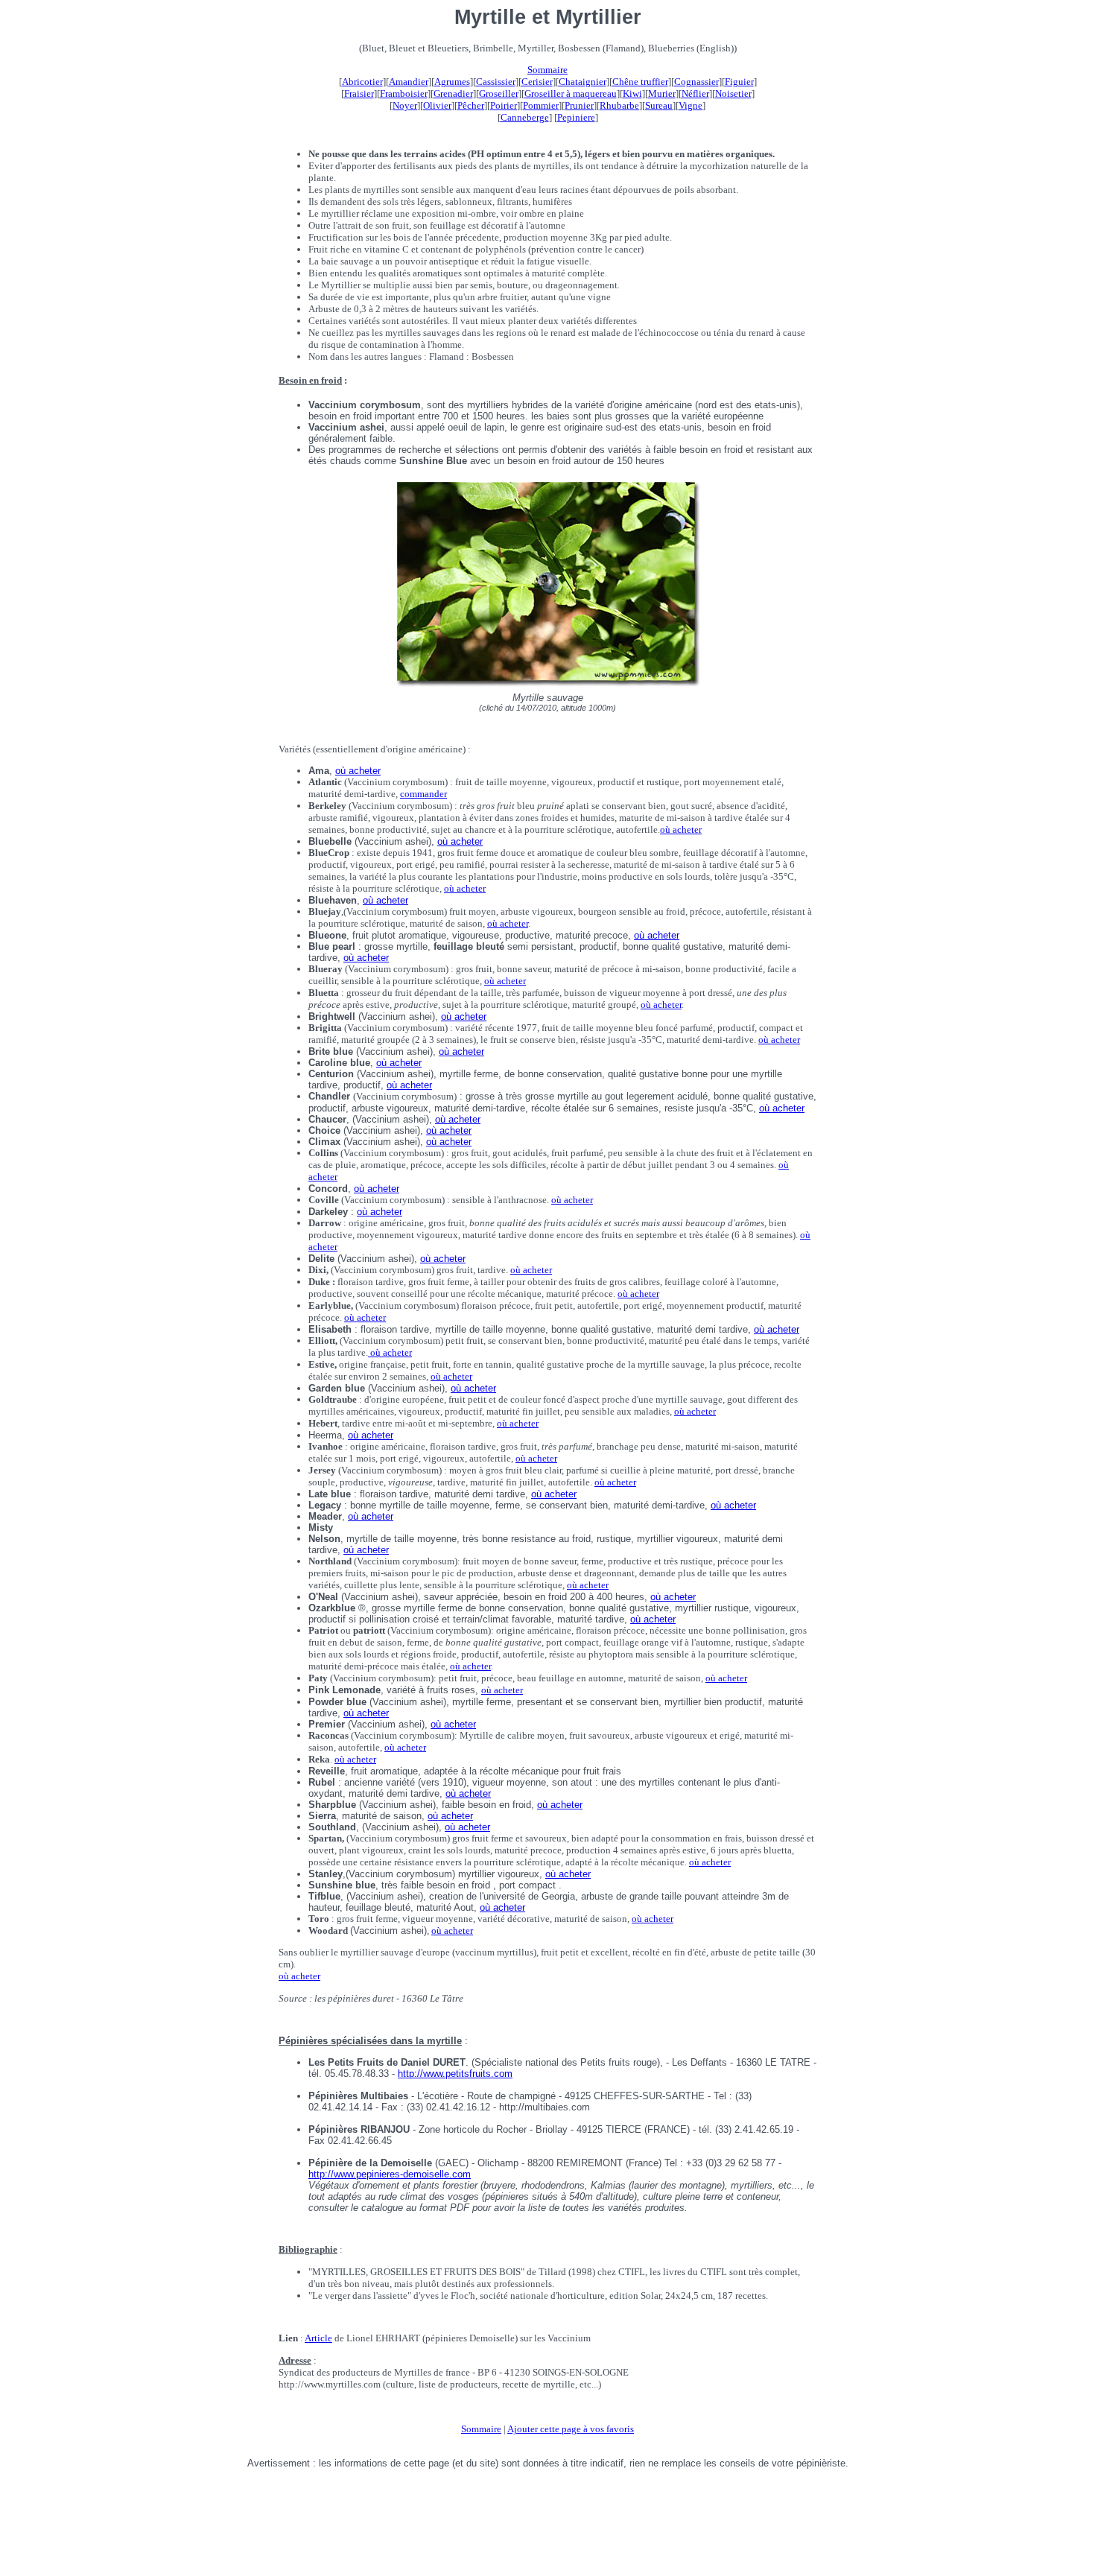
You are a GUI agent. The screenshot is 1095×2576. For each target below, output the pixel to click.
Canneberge (525, 117)
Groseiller (499, 93)
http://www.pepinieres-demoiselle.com (390, 2174)
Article (318, 2338)
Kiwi (632, 93)
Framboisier (404, 93)
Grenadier (453, 93)
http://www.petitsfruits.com (455, 2074)
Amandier (409, 82)
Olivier (437, 105)
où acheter (358, 771)
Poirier (504, 105)
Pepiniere (576, 117)
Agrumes (452, 82)
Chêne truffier (640, 82)
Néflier (695, 93)
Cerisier (537, 82)
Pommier (541, 105)
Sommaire (547, 70)
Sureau (659, 105)
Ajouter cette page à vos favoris (571, 2429)
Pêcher (471, 105)
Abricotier (362, 82)
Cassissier (496, 82)
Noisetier (733, 93)
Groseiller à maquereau (571, 93)
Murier (662, 93)
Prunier (579, 105)
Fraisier (359, 93)
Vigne (691, 105)
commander (423, 794)
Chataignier (583, 82)
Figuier (739, 82)
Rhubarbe (619, 105)
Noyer (405, 105)
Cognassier (696, 82)
